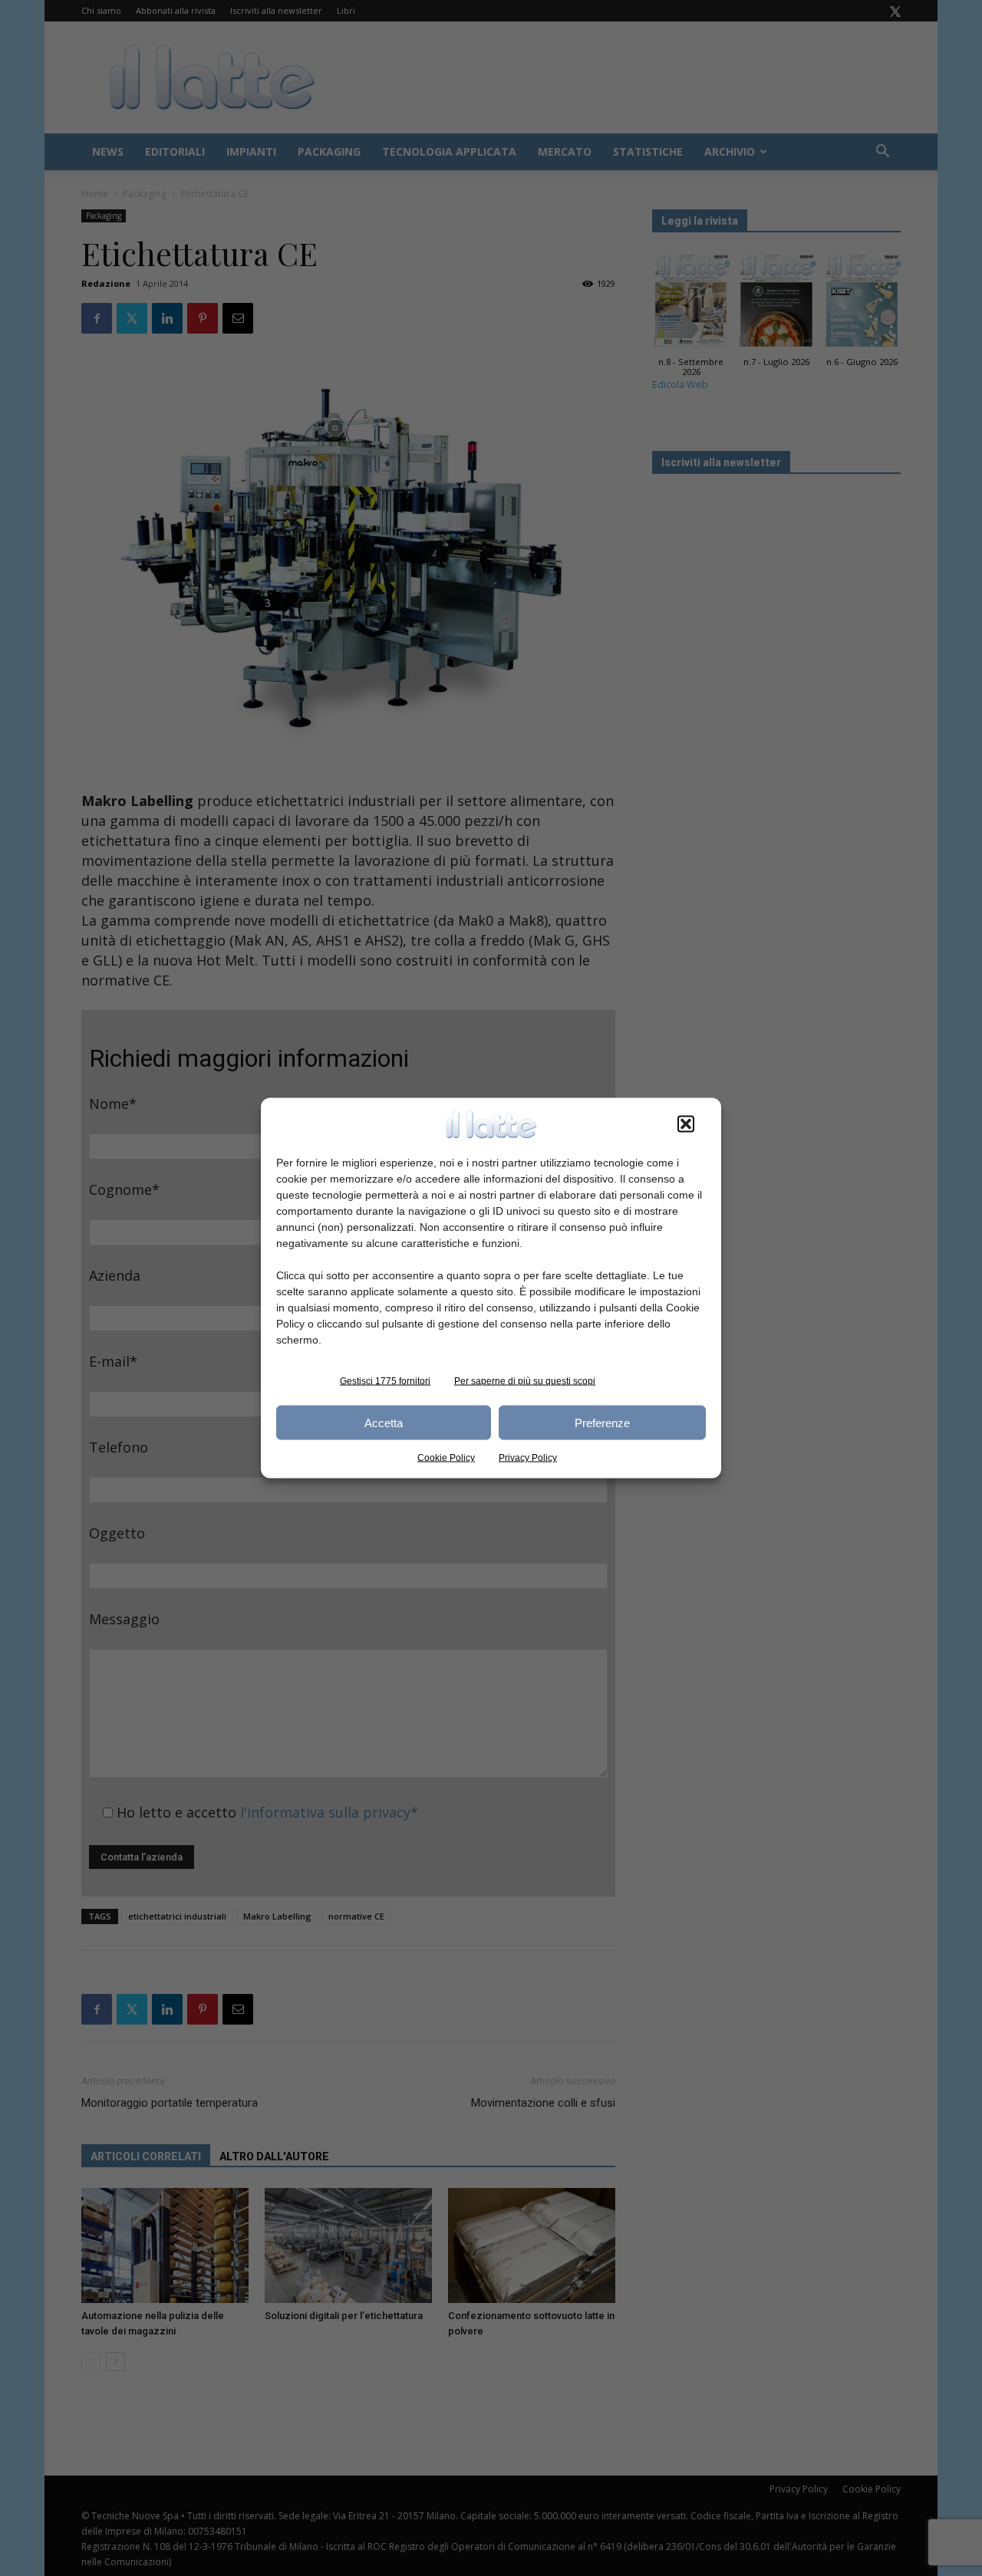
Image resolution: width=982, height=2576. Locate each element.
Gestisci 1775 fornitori (385, 1381)
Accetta (384, 1422)
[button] (686, 1124)
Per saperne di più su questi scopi (525, 1381)
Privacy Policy (528, 1458)
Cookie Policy (446, 1458)
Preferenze (602, 1422)
